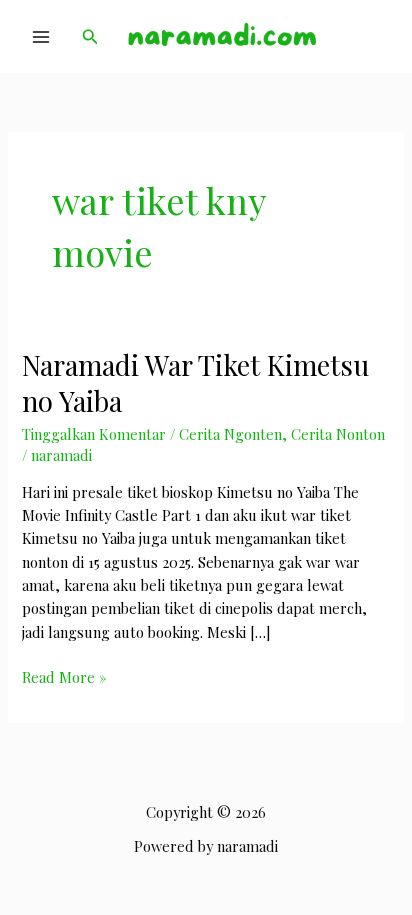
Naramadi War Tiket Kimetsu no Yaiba (195, 382)
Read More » (64, 677)
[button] (90, 37)
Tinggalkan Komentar (94, 434)
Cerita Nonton (338, 434)
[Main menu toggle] (41, 37)
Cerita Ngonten (230, 434)
